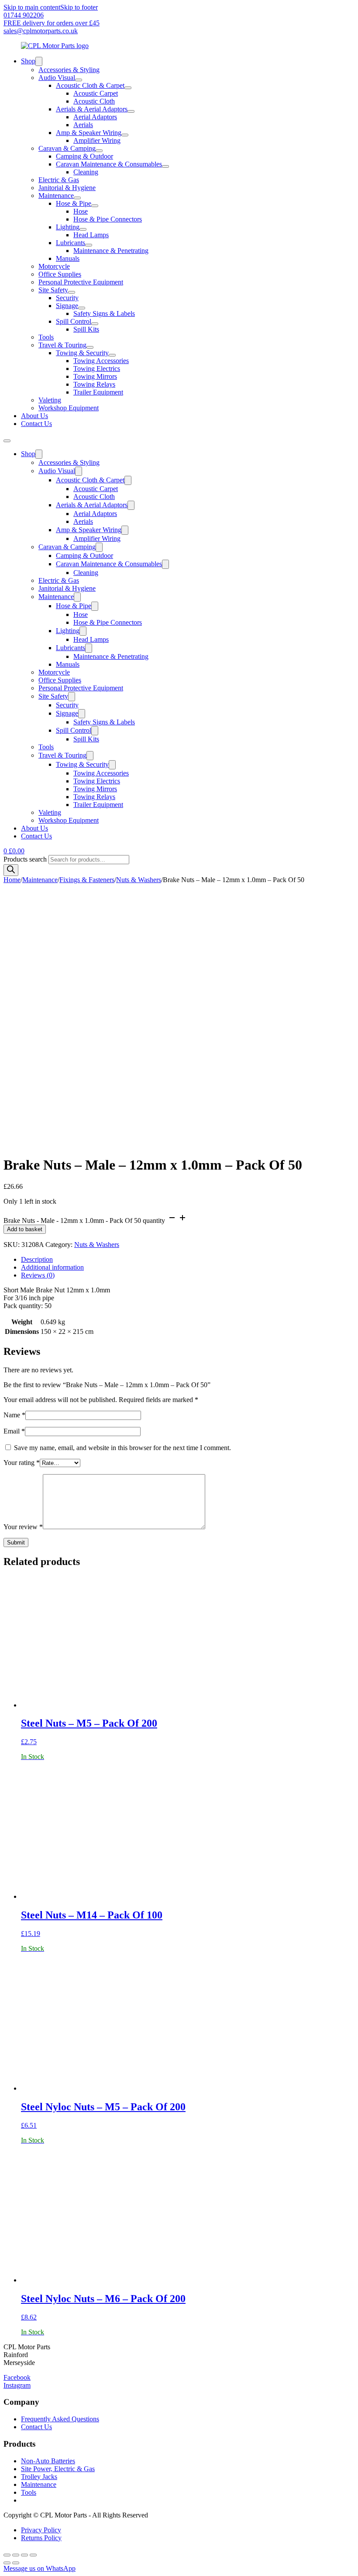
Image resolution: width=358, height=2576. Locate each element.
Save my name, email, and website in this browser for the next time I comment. (122, 1448)
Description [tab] (37, 1259)
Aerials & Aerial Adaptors (92, 109)
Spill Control (74, 321)
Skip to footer (79, 7)
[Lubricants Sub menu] (89, 245)
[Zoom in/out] (7, 2555)
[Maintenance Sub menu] (77, 198)
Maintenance (56, 196)
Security (67, 298)
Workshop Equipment (69, 408)
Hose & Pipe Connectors (108, 219)
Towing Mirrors (95, 376)
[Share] (24, 2555)
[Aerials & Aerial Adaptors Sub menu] (131, 111)
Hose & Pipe (74, 203)
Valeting (50, 400)
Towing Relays (94, 384)
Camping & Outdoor (84, 156)
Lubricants (71, 243)
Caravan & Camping (67, 148)
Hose (81, 211)
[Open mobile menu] (7, 441)
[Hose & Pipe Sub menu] (95, 206)
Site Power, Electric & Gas (58, 2469)
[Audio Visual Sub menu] (79, 80)
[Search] (11, 870)
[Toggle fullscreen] (16, 2555)
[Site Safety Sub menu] (72, 292)
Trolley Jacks (39, 2477)
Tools (46, 337)
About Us (34, 416)
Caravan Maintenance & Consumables (109, 164)
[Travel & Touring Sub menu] (90, 347)
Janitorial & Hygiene (67, 188)
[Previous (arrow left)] (7, 2563)
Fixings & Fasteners (87, 880)
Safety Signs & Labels (104, 313)
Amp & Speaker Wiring (89, 133)
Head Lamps (91, 235)
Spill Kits (86, 329)
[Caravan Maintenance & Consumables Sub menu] (165, 166)
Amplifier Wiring (97, 140)
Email (14, 1431)
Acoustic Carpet (96, 93)
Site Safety (53, 290)
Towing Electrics (97, 369)
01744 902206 (24, 15)
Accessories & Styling (69, 70)
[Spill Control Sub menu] (95, 324)
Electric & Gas (59, 180)
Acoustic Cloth (94, 101)
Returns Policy (41, 2538)
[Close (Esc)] (33, 2555)
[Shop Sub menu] (39, 61)
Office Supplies (60, 274)
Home (12, 880)
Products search (26, 859)
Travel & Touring (62, 345)
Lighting (68, 227)
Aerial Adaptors (95, 117)
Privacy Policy (41, 2530)
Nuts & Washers (139, 880)
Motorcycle (54, 266)
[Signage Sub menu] (82, 308)
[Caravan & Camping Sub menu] (99, 151)
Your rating (22, 1463)
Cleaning (86, 172)
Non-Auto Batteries (48, 2461)
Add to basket (25, 1229)
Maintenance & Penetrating (111, 251)
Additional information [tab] (52, 1267)
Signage (67, 306)
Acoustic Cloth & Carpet (90, 85)
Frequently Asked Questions (60, 2419)
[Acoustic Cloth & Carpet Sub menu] (128, 88)
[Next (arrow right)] (16, 2563)
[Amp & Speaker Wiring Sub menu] (125, 135)
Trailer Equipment (98, 392)
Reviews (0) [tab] (38, 1275)
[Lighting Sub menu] (83, 229)
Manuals (68, 258)
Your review (23, 1527)
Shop (28, 61)
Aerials (83, 125)
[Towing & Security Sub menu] (112, 355)
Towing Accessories (101, 361)
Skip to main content (32, 7)
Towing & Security (82, 353)
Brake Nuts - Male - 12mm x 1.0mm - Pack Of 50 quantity (84, 1220)
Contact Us (36, 424)
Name (14, 1415)
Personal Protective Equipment (81, 282)
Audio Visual (57, 78)
